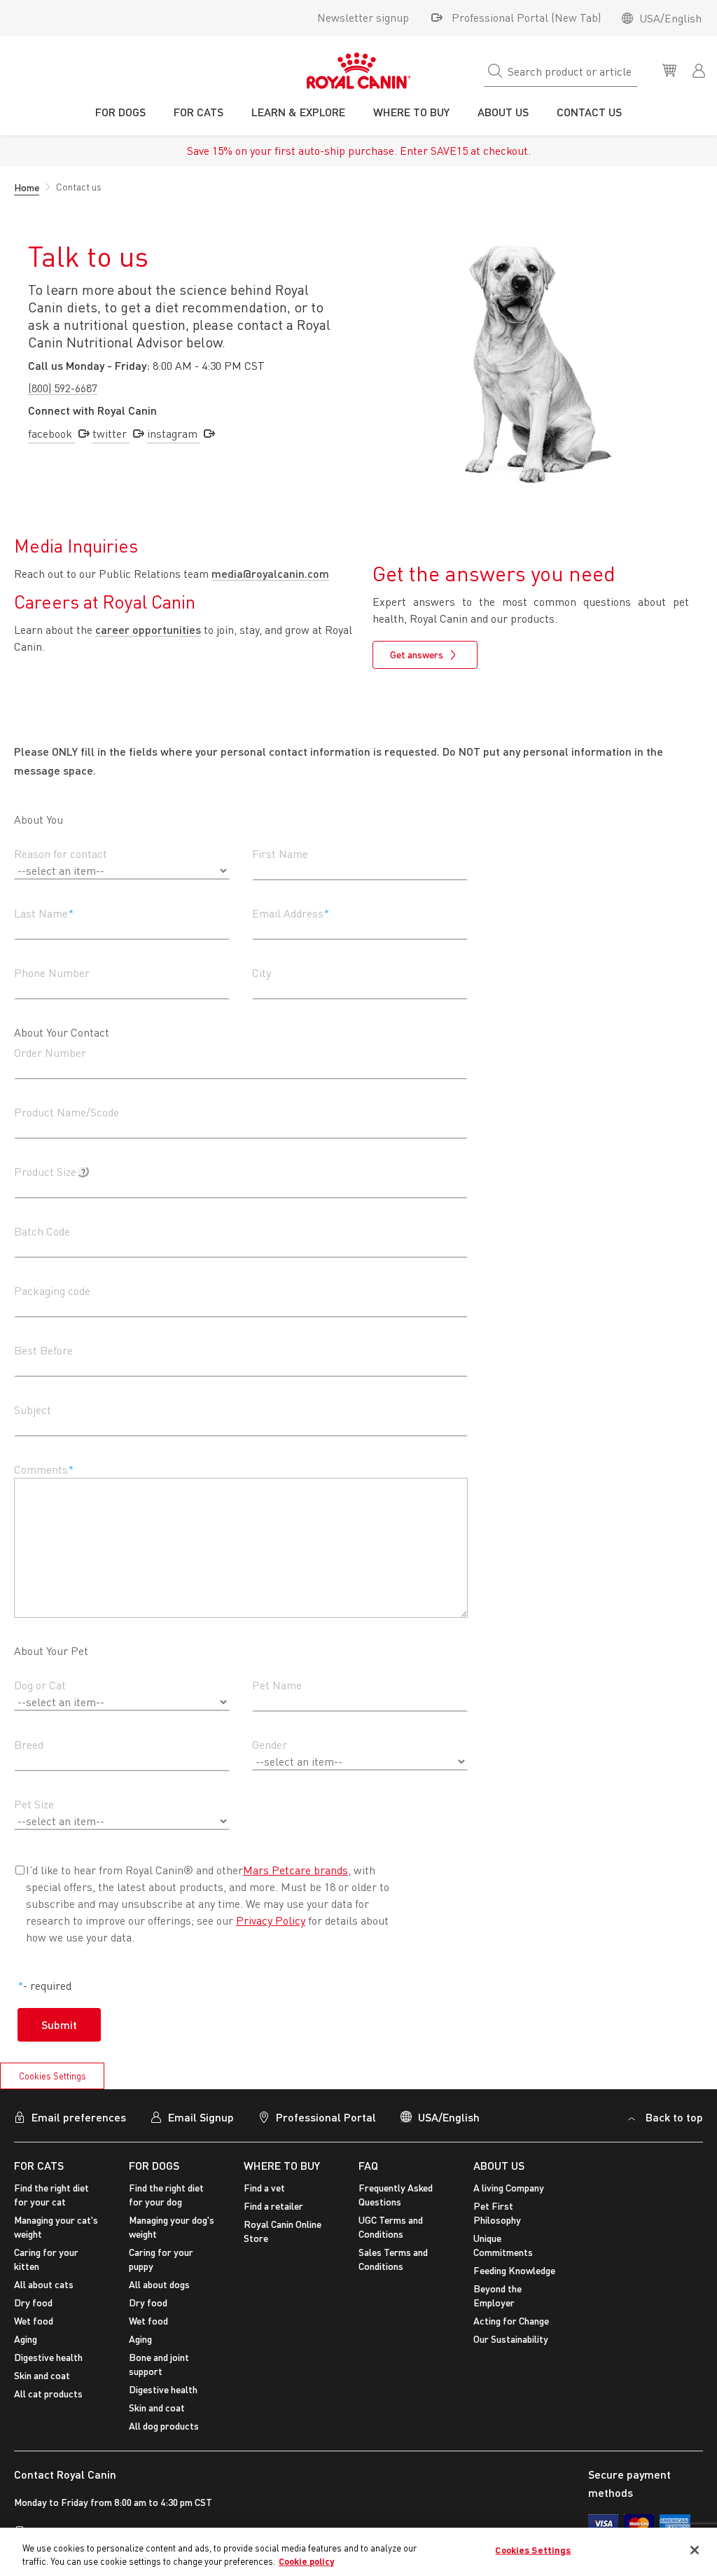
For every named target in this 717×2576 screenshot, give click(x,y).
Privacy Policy (271, 1920)
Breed (29, 1745)
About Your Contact (62, 1032)
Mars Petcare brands (295, 1870)
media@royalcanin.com (270, 573)
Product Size (45, 1172)
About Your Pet (51, 1651)
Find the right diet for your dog (166, 2195)
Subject (33, 1410)
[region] (358, 2552)
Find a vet (264, 2188)
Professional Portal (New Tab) (526, 18)
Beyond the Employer (497, 2295)
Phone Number (52, 973)
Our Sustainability (511, 2339)
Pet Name (277, 1685)
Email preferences (79, 2117)
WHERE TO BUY (282, 2165)
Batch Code (42, 1231)
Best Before (43, 1350)
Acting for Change (511, 2321)
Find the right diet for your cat (51, 2195)
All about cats (44, 2284)
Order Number (50, 1053)
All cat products (48, 2394)
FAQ (368, 2165)
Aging (26, 2339)
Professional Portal (326, 2117)
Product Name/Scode (67, 1112)
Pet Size (34, 1804)
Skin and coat (42, 2375)
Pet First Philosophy (497, 2213)
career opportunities (148, 629)
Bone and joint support (159, 2364)
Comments (41, 1469)
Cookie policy (306, 2561)
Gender (270, 1745)
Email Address (288, 913)
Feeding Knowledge (514, 2270)
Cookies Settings (53, 2076)
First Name (280, 854)
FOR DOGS (154, 2165)
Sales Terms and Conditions (393, 2259)
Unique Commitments (503, 2245)
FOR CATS (39, 2165)
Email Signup (201, 2117)
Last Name (41, 913)
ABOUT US (499, 2165)
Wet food (34, 2321)
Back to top (674, 2117)
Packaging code (52, 1291)
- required (47, 1986)
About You (39, 819)
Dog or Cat (40, 1685)
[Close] (695, 2550)
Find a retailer (273, 2206)
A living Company (509, 2188)
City (262, 973)
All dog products (164, 2426)
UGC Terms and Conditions (391, 2227)
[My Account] (700, 69)
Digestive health (48, 2357)
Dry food (33, 2303)
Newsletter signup (363, 18)
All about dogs (159, 2284)
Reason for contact (61, 854)
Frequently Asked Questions (396, 2195)
